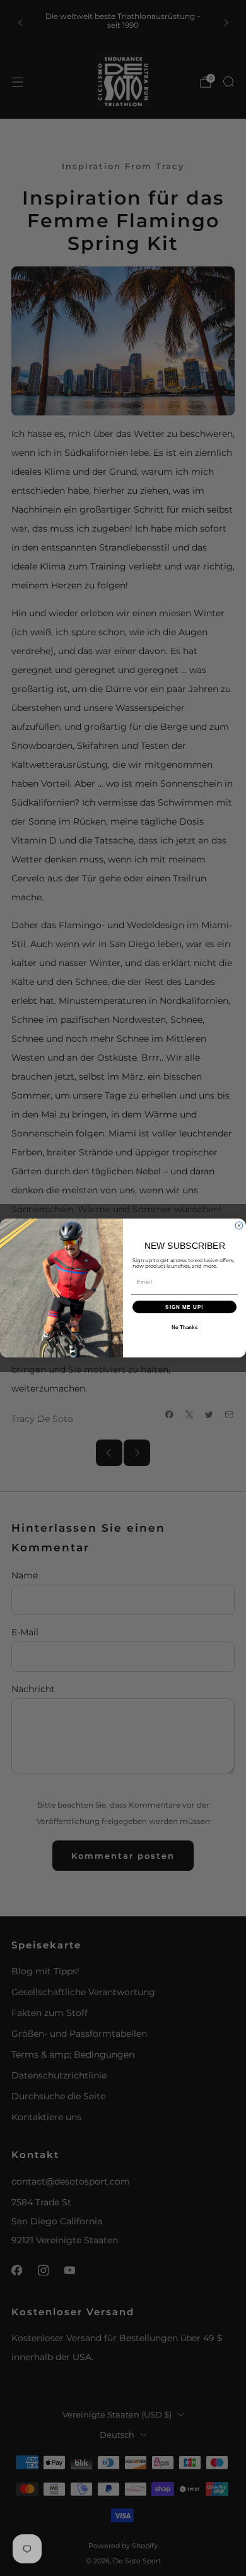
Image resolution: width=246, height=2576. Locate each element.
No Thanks (185, 1327)
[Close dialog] (239, 1225)
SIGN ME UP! (184, 1307)
